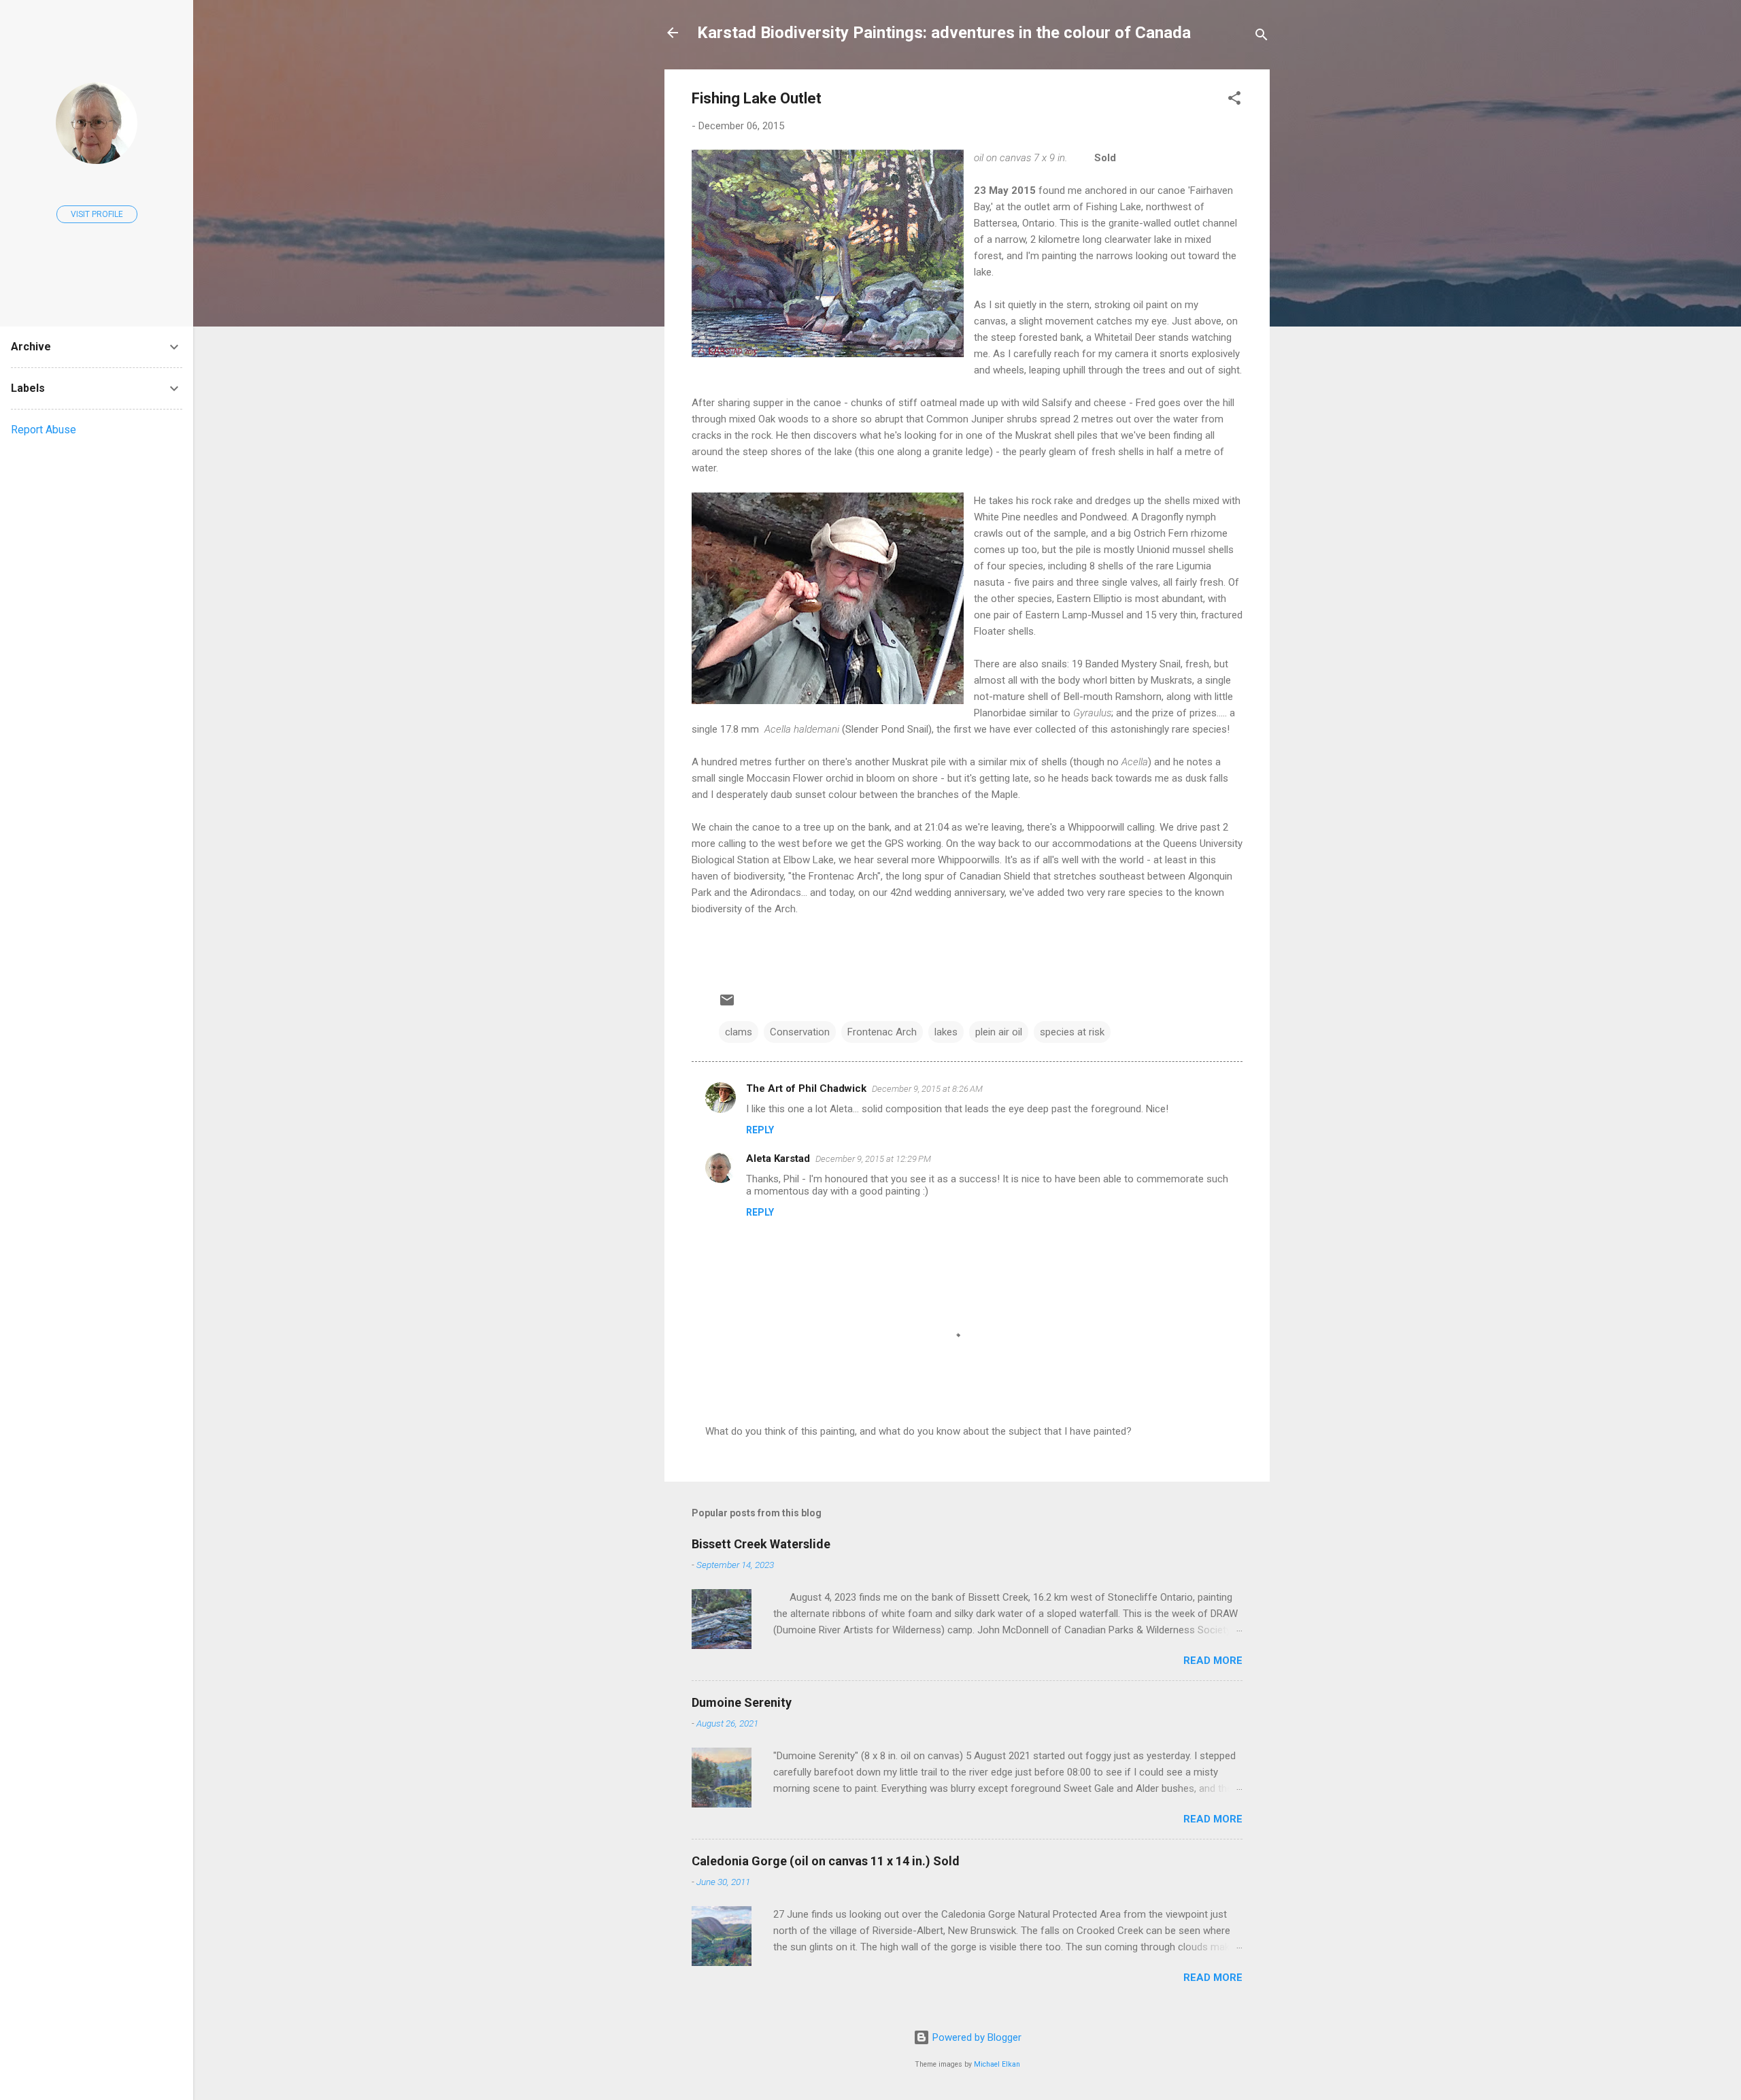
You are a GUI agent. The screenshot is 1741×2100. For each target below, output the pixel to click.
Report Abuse (44, 430)
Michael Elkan (997, 2064)
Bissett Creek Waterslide (761, 1544)
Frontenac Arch (882, 1032)
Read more (1213, 1661)
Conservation (800, 1032)
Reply (760, 1130)
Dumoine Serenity (742, 1702)
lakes (946, 1032)
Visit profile (97, 214)
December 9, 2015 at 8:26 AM (927, 1089)
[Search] (1262, 37)
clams (739, 1032)
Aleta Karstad (778, 1159)
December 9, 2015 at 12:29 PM (873, 1159)
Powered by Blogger (976, 2037)
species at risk (1072, 1032)
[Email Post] (727, 1005)
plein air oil (999, 1032)
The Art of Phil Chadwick (806, 1088)
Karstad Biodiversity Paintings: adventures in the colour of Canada (944, 33)
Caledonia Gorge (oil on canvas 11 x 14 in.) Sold (826, 1861)
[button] (1234, 100)
